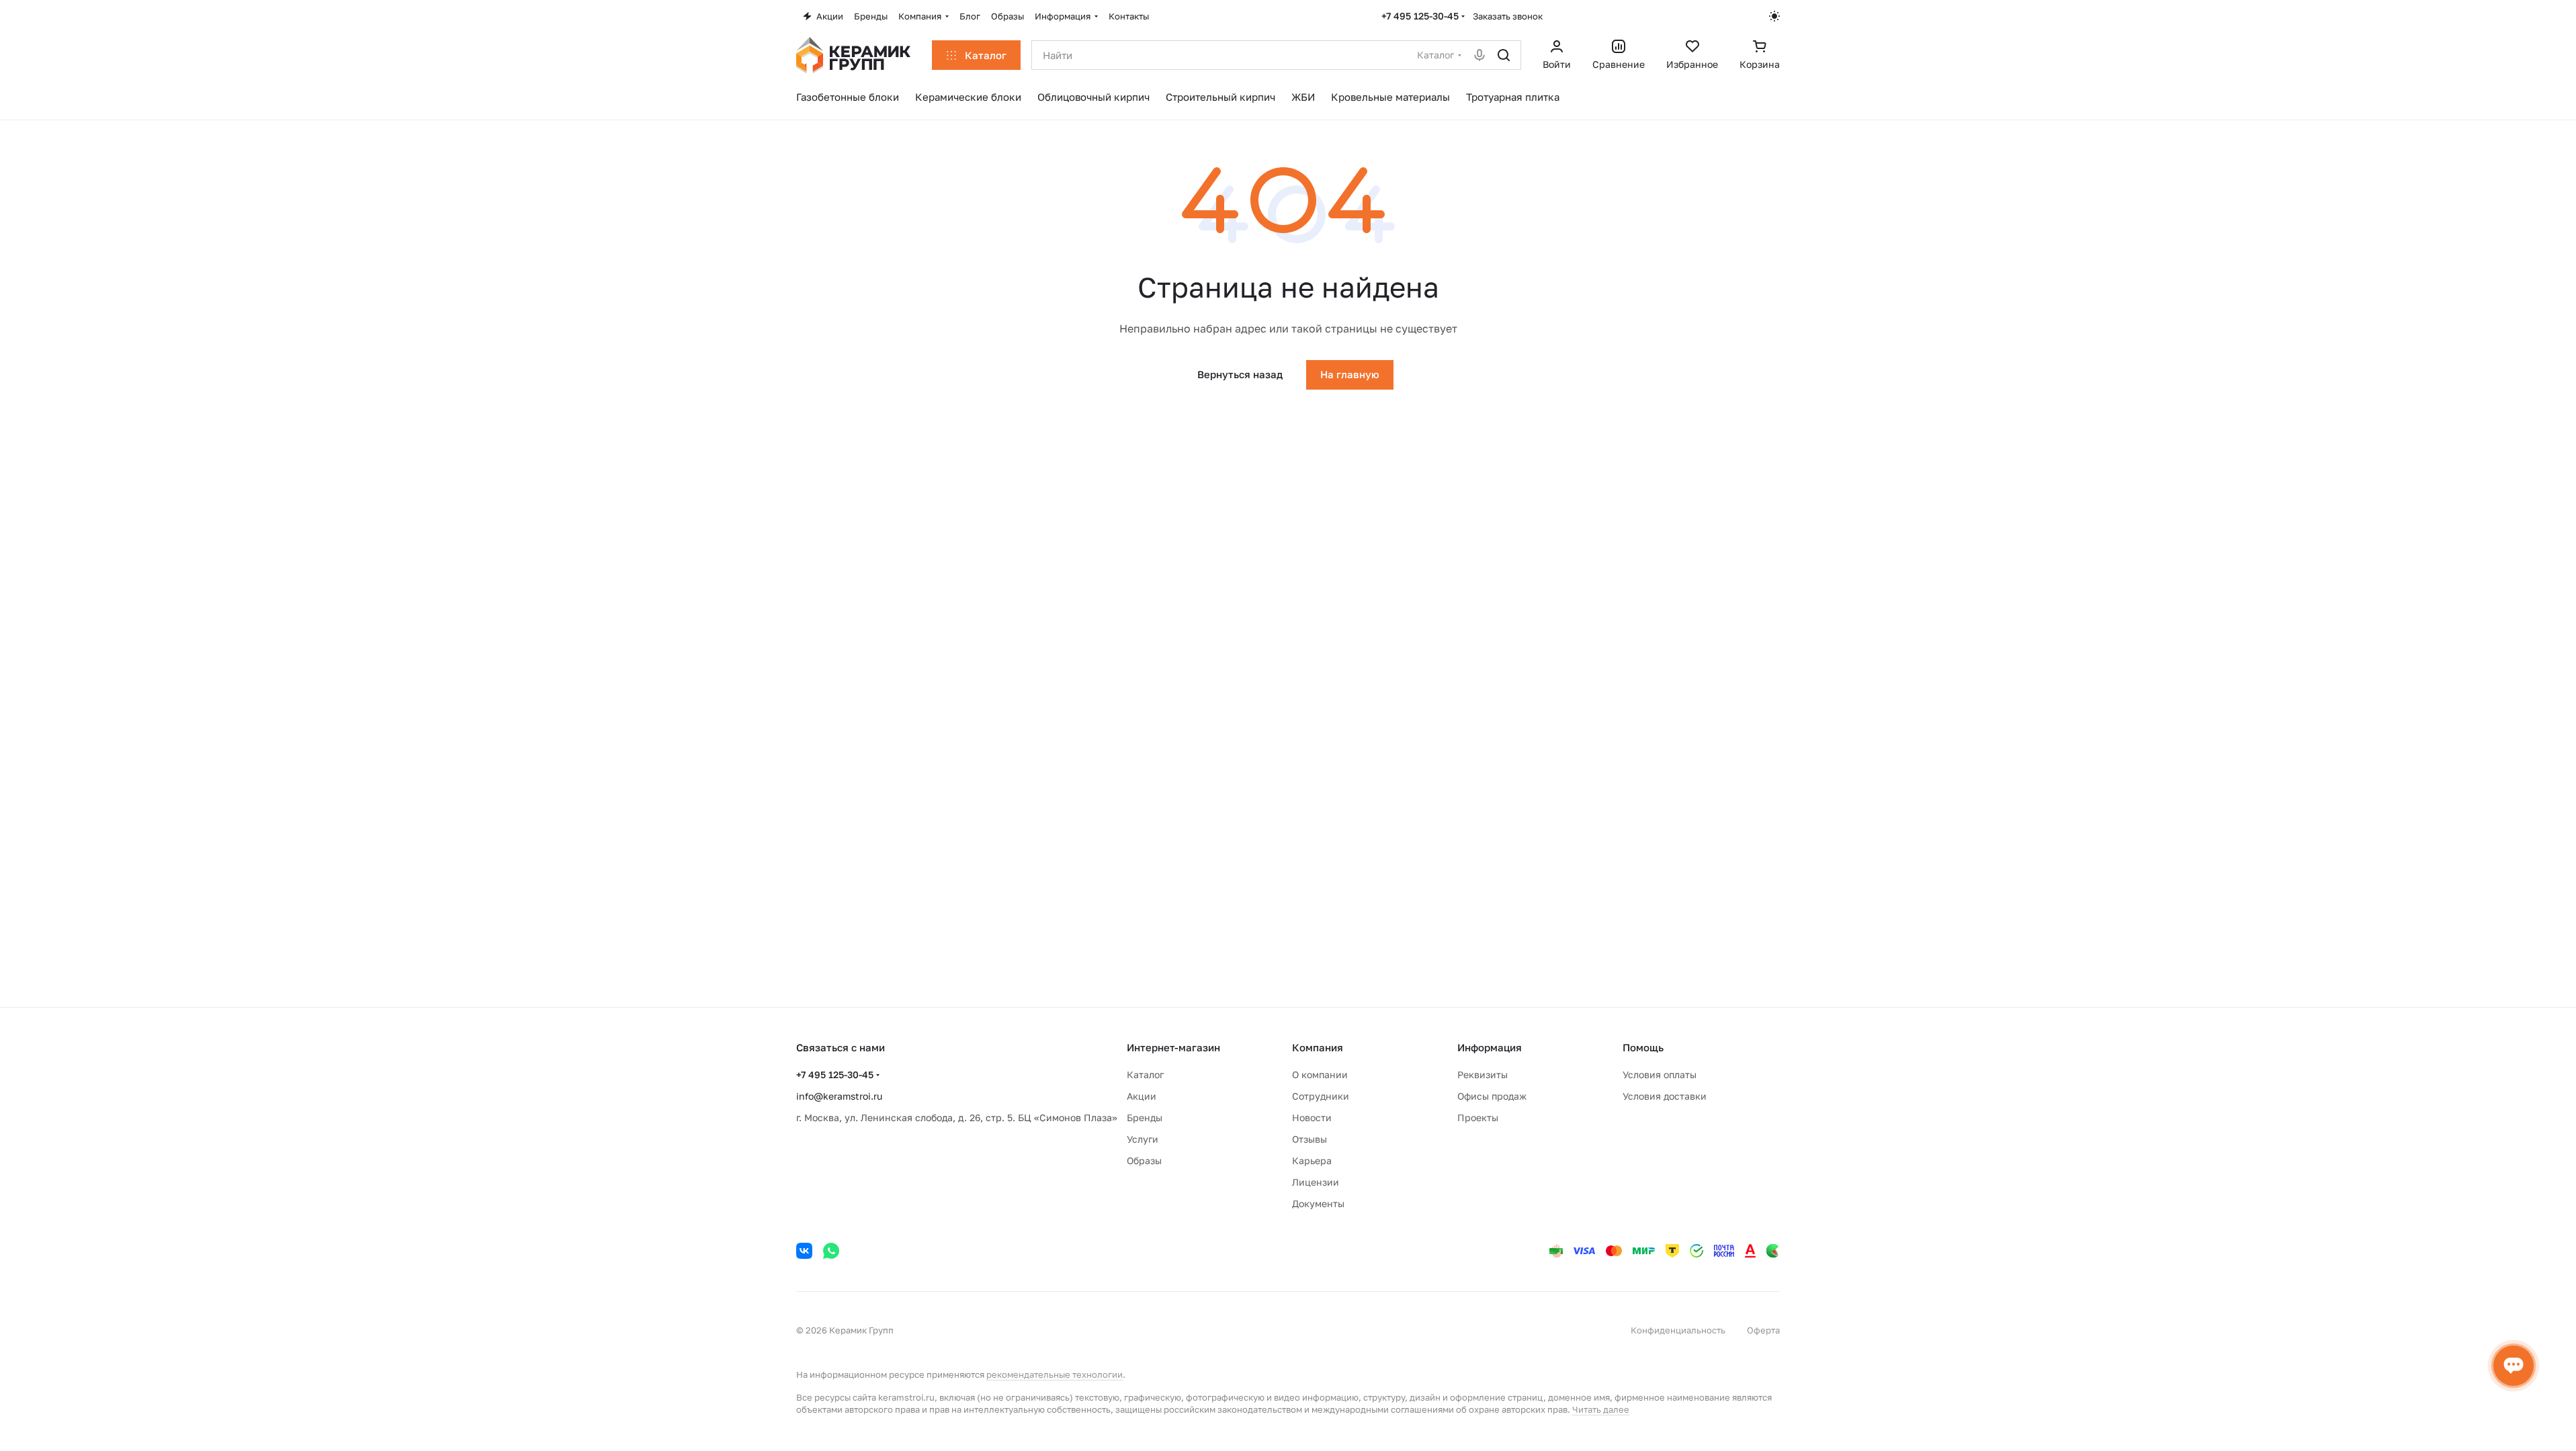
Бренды (1145, 1117)
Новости (1312, 1117)
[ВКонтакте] (804, 1251)
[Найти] (1504, 55)
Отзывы (1310, 1139)
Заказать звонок (1508, 16)
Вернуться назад (1240, 374)
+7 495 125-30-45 (1420, 16)
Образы (1144, 1160)
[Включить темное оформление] (1774, 16)
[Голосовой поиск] (1479, 55)
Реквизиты (1483, 1074)
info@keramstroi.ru (839, 1096)
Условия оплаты (1660, 1074)
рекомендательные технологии (1055, 1374)
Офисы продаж (1492, 1096)
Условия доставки (1665, 1096)
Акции (1142, 1096)
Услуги (1143, 1139)
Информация (1490, 1047)
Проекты (1478, 1117)
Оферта (1763, 1330)
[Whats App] (831, 1251)
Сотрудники (1321, 1096)
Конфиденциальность (1678, 1330)
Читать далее (1601, 1409)
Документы (1318, 1203)
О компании (1320, 1074)
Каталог (1145, 1074)
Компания (1318, 1047)
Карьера (1312, 1160)
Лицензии (1316, 1182)
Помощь (1643, 1047)
